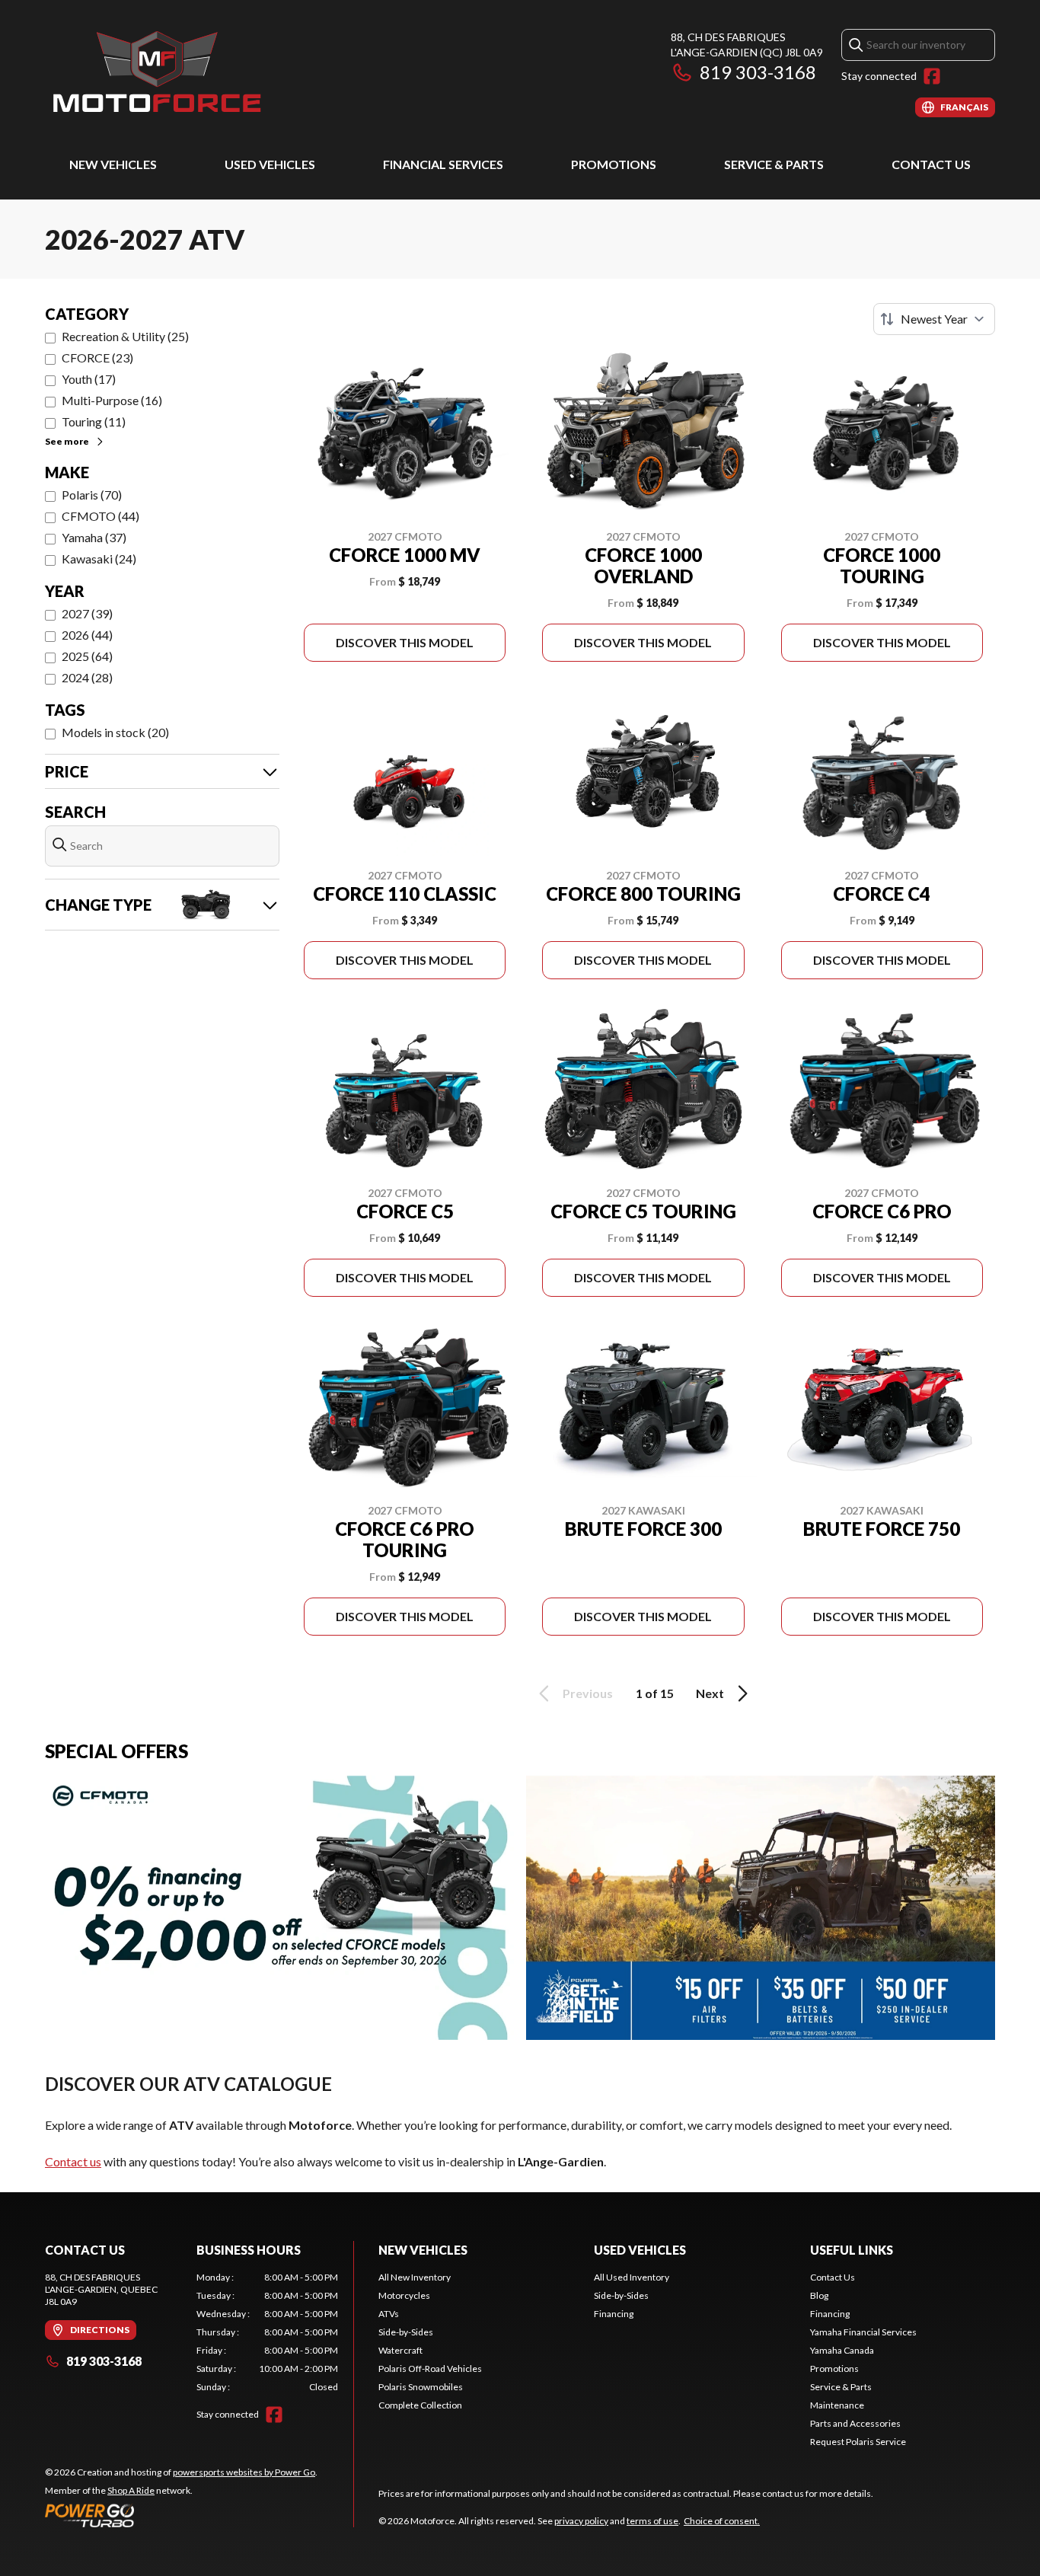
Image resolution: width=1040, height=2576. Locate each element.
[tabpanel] (268, 2332)
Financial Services (443, 164)
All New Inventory (415, 2277)
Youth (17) (89, 379)
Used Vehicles (270, 164)
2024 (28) (87, 677)
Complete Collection (420, 2405)
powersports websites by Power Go (244, 2472)
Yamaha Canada (842, 2350)
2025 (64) (87, 656)
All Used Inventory (632, 2277)
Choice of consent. (722, 2521)
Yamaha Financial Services (863, 2332)
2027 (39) (87, 613)
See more (67, 441)
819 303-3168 (758, 72)
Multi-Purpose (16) (112, 400)
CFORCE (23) (97, 358)
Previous (588, 1693)
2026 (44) (87, 635)
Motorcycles (404, 2295)
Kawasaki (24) (99, 559)
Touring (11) (94, 421)
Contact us (73, 2161)
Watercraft (400, 2350)
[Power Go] (181, 2515)
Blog (819, 2295)
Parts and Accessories (855, 2423)
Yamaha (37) (94, 537)
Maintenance (837, 2405)
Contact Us (931, 164)
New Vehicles (113, 164)
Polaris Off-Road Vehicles (430, 2369)
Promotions (614, 164)
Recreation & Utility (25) (125, 336)
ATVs (389, 2314)
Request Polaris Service (858, 2442)
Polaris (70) (92, 495)
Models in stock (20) (115, 732)
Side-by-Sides (406, 2332)
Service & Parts (774, 164)
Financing (614, 2314)
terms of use (652, 2521)
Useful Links (852, 2250)
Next (710, 1693)
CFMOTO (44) (100, 516)
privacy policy (581, 2521)
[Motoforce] (156, 73)
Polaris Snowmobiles (421, 2387)
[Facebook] (932, 76)
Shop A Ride (131, 2490)
